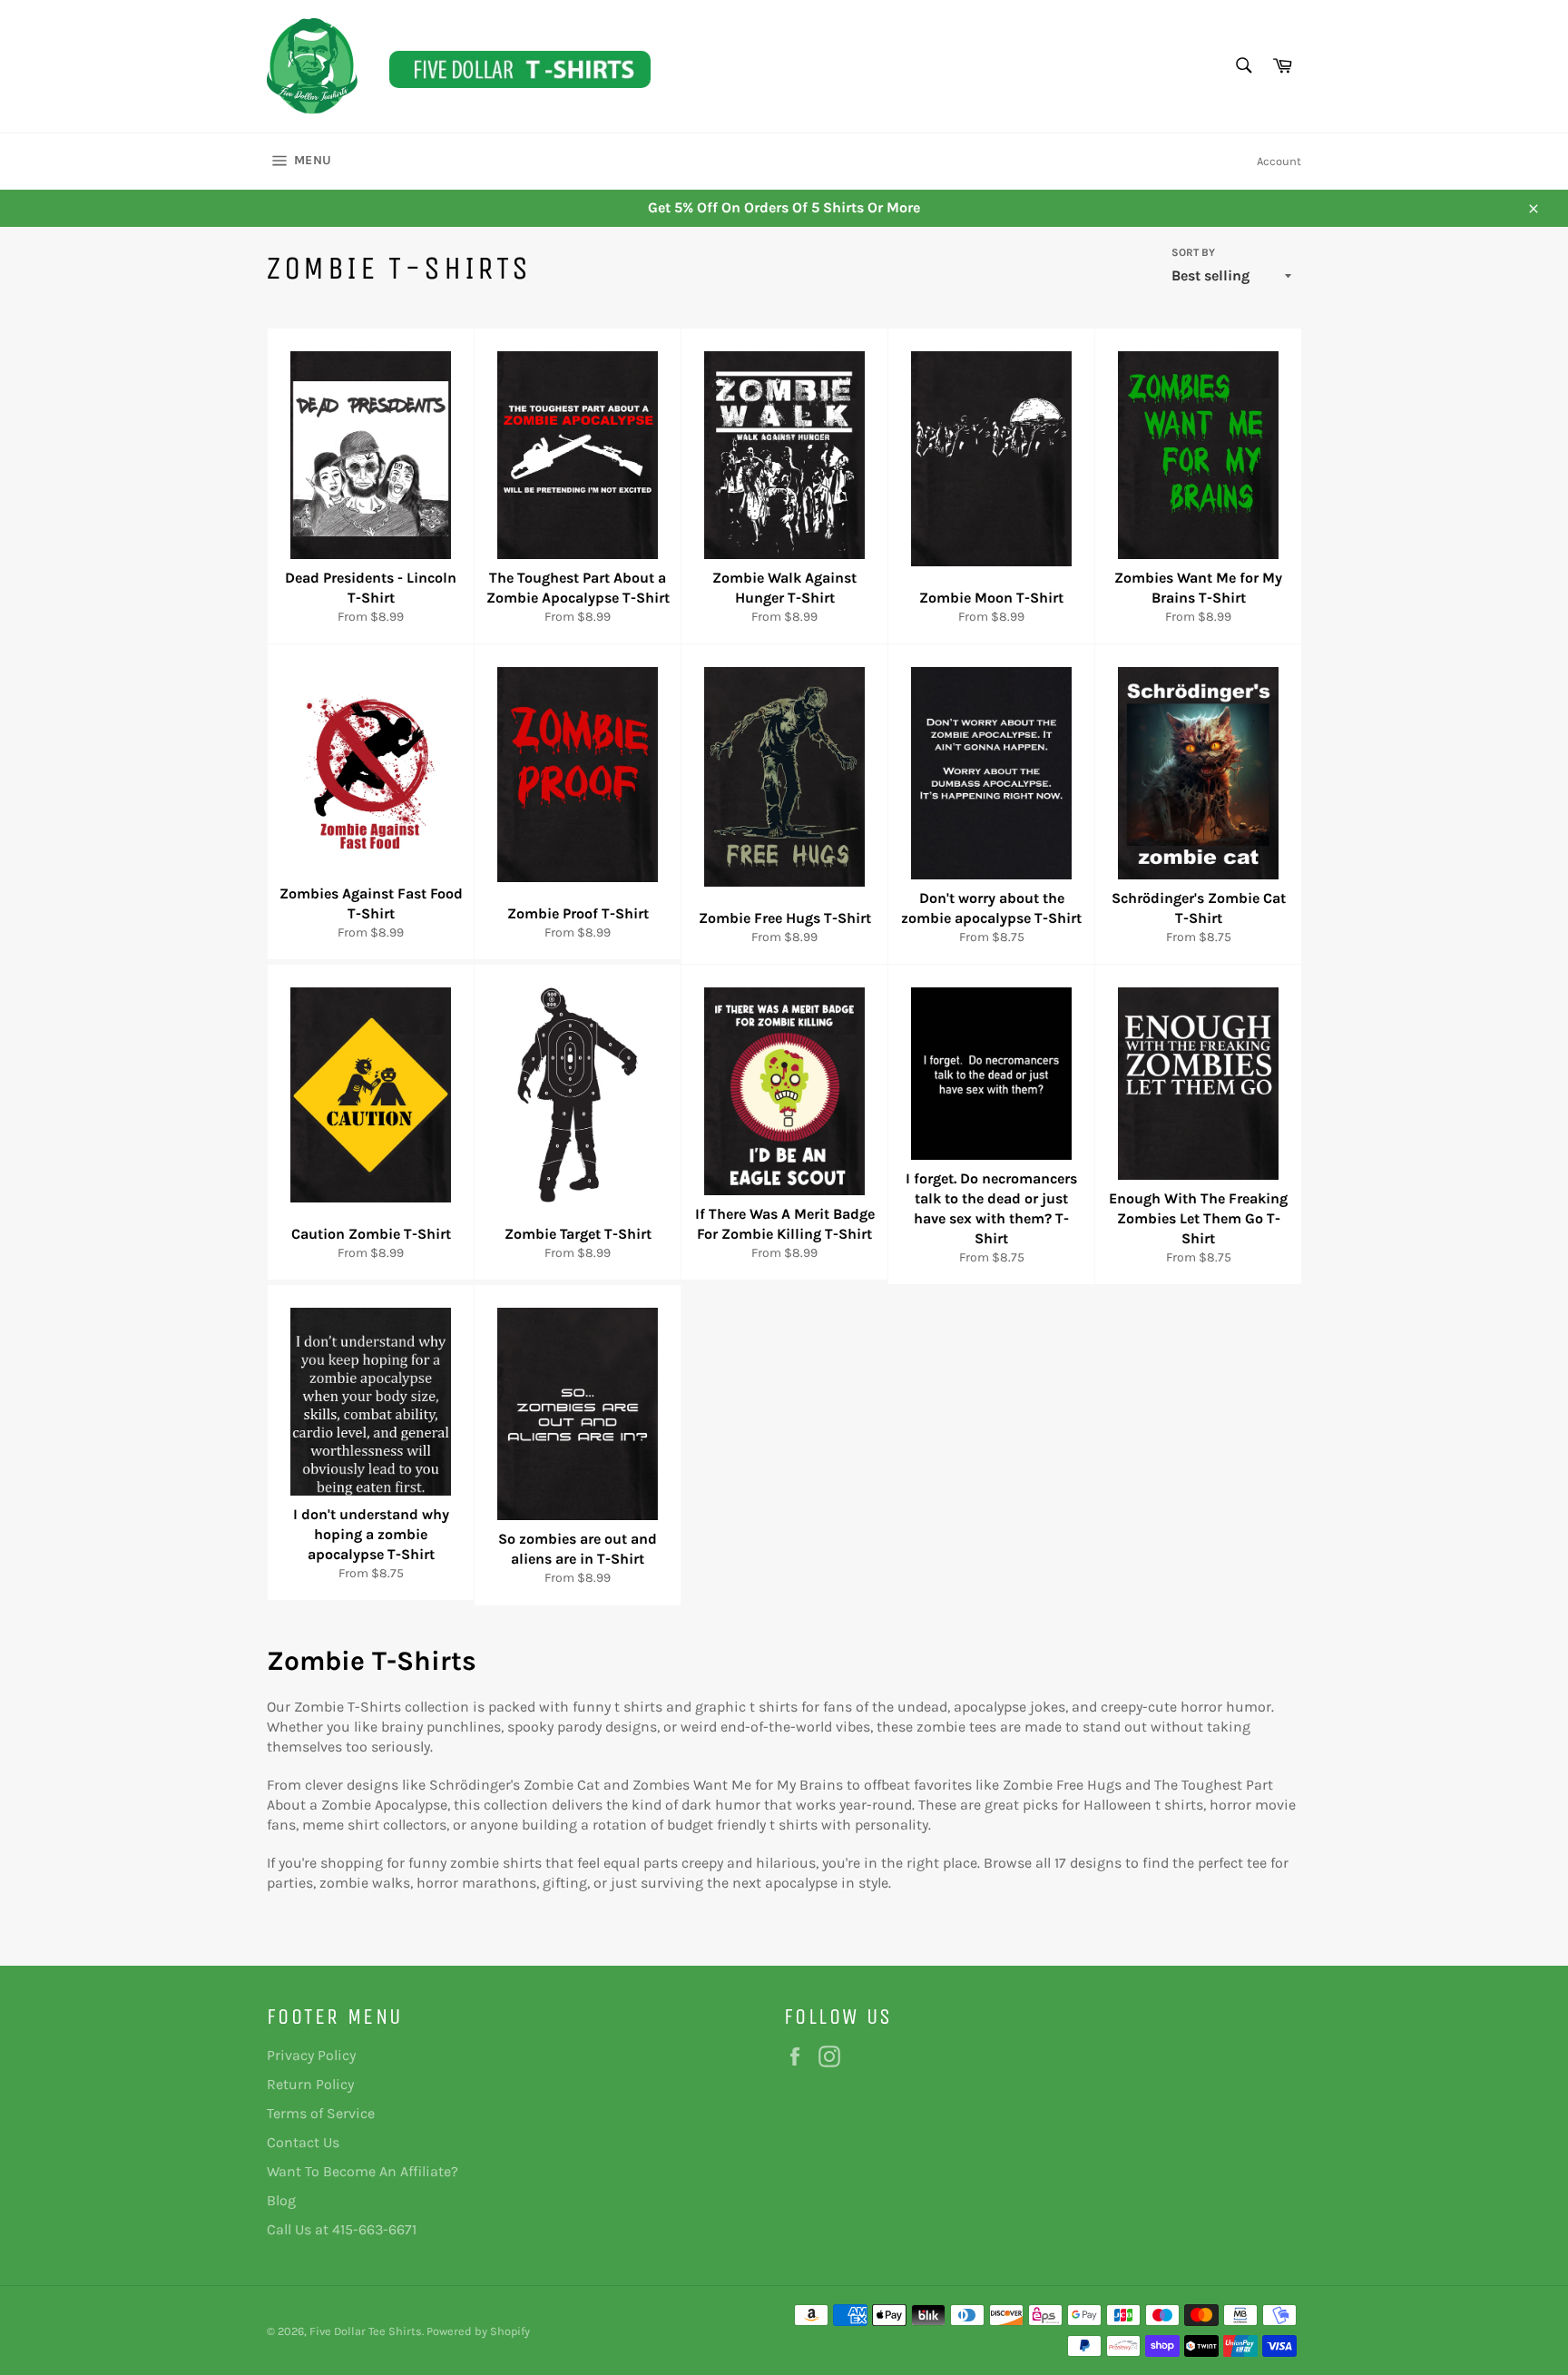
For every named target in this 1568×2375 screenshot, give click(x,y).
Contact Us (303, 2142)
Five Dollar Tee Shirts (366, 2331)
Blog (281, 2200)
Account (1279, 161)
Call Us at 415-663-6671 (342, 2229)
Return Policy (310, 2084)
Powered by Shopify (478, 2331)
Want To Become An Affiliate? (363, 2171)
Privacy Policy (311, 2055)
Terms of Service (321, 2113)
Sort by (1193, 252)
